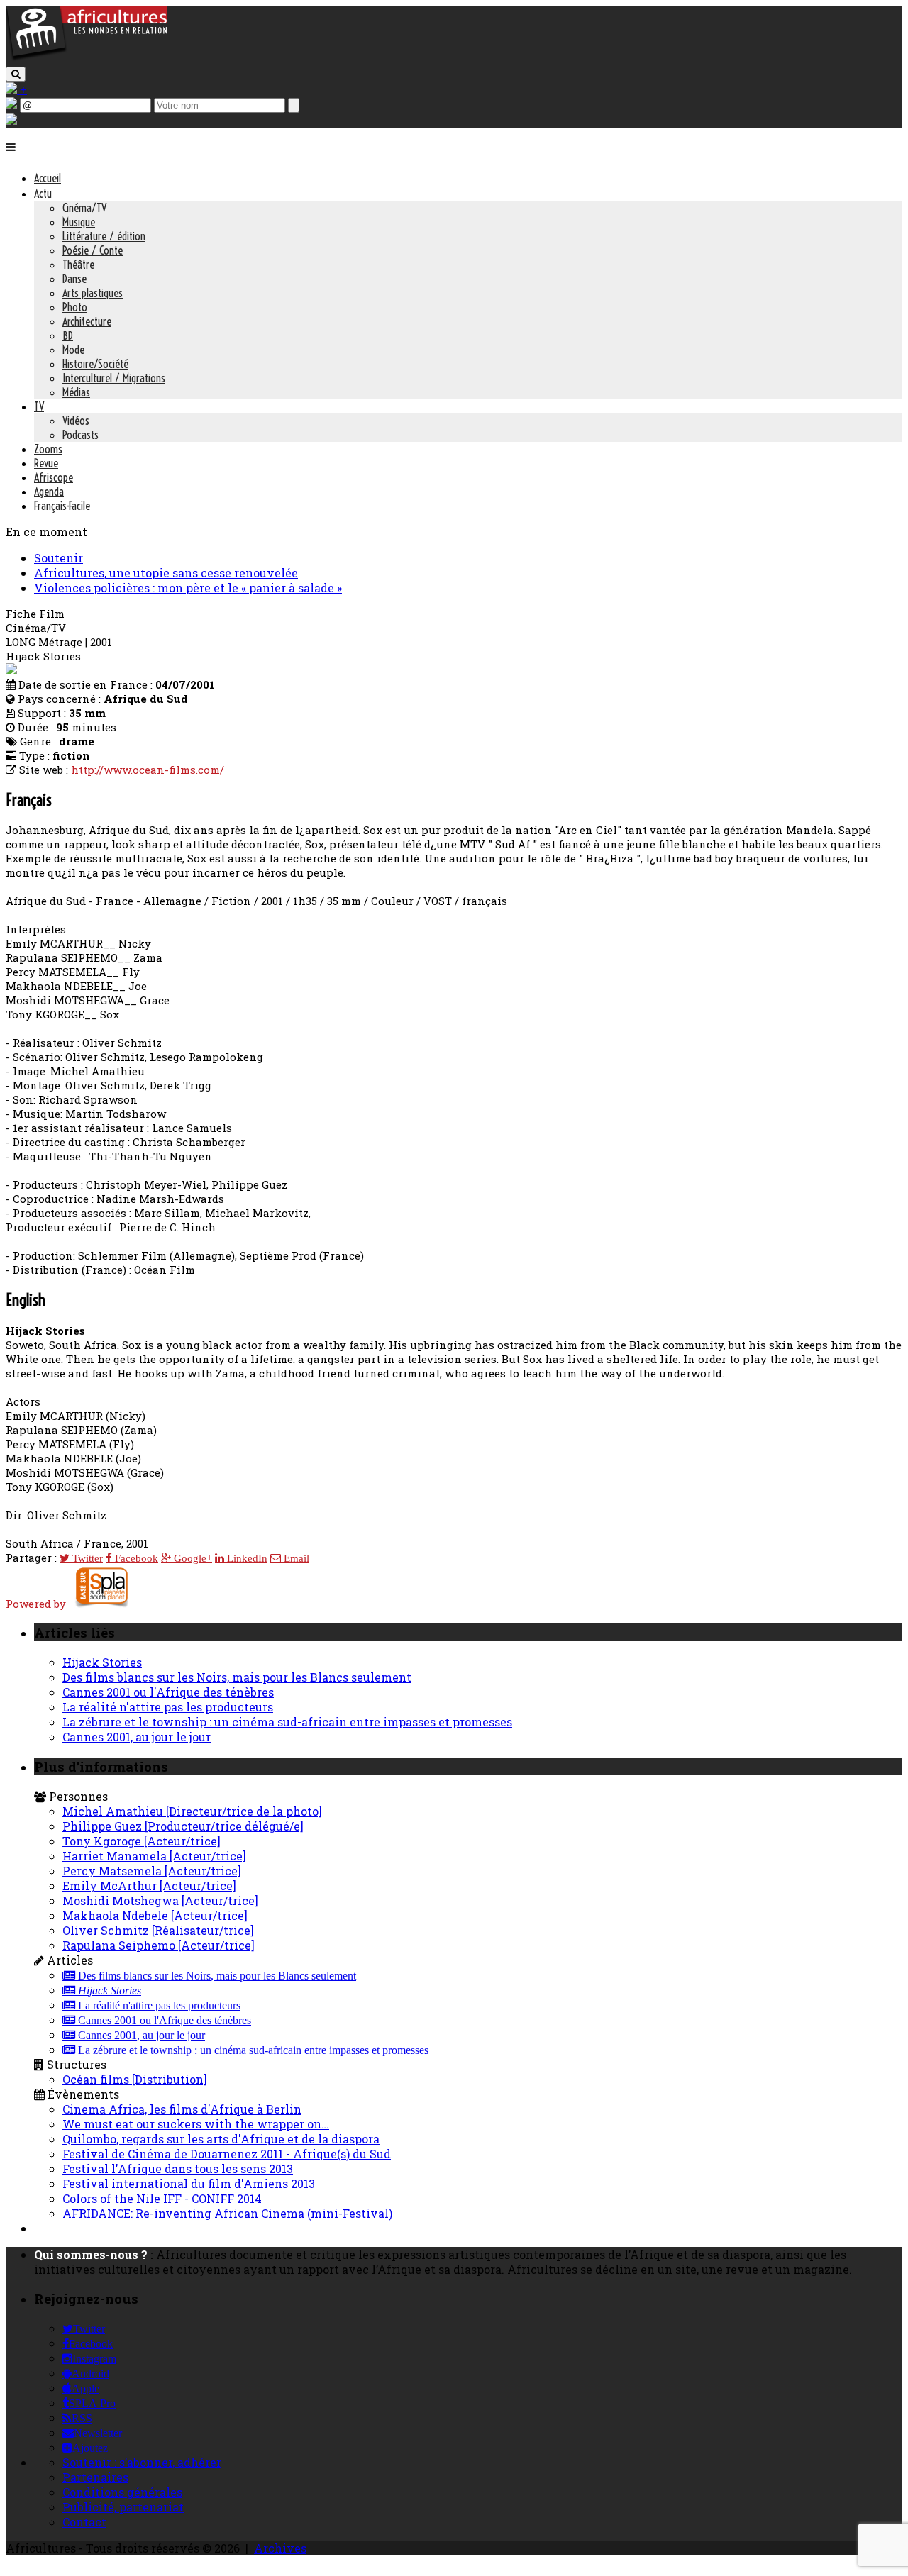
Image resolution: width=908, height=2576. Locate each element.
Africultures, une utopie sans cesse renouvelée (166, 573)
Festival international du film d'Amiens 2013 (189, 2183)
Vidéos (76, 421)
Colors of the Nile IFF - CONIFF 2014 (162, 2198)
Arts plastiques (93, 293)
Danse (74, 279)
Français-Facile (62, 506)
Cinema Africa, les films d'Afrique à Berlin (182, 2109)
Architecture (87, 321)
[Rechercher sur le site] (16, 74)
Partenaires (95, 2477)
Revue (46, 463)
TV (39, 406)
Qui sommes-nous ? (91, 2254)
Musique (79, 222)
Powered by (40, 1604)
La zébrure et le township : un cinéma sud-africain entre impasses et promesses (287, 1722)
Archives (280, 2548)
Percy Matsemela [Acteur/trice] (152, 1871)
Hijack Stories (102, 1662)
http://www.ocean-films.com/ (148, 770)
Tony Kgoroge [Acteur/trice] (142, 1841)
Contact (84, 2522)
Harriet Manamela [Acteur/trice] (154, 1856)
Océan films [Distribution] (135, 2079)
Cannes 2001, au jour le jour (137, 1737)
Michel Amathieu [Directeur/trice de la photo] (192, 1811)
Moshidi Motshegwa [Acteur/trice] (160, 1900)
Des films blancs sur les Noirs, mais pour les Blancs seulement (237, 1677)
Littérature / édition (104, 236)
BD (68, 335)
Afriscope (54, 477)
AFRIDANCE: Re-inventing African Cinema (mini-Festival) (227, 2213)
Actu (43, 194)
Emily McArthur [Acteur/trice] (149, 1886)
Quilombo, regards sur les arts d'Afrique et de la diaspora (221, 2139)
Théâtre (78, 265)
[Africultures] (87, 58)
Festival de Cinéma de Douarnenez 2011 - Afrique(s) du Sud (227, 2154)
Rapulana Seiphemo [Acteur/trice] (159, 1945)
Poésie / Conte (93, 250)
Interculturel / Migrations (114, 378)
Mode (73, 350)
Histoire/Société (95, 364)
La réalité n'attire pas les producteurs (168, 1707)
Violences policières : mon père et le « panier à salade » (188, 588)
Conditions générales (122, 2492)
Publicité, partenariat (123, 2507)
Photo (75, 307)
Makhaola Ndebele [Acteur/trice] (155, 1915)
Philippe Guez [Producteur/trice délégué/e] (183, 1826)
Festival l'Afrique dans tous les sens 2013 (178, 2169)
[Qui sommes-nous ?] (11, 120)
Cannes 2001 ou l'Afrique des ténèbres (168, 1692)
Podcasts (81, 435)
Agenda (49, 492)
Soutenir (59, 558)
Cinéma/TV (84, 208)
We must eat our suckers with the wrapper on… (196, 2124)
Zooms (48, 449)
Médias (76, 392)
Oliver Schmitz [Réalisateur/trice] (158, 1930)
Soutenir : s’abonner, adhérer (142, 2462)
